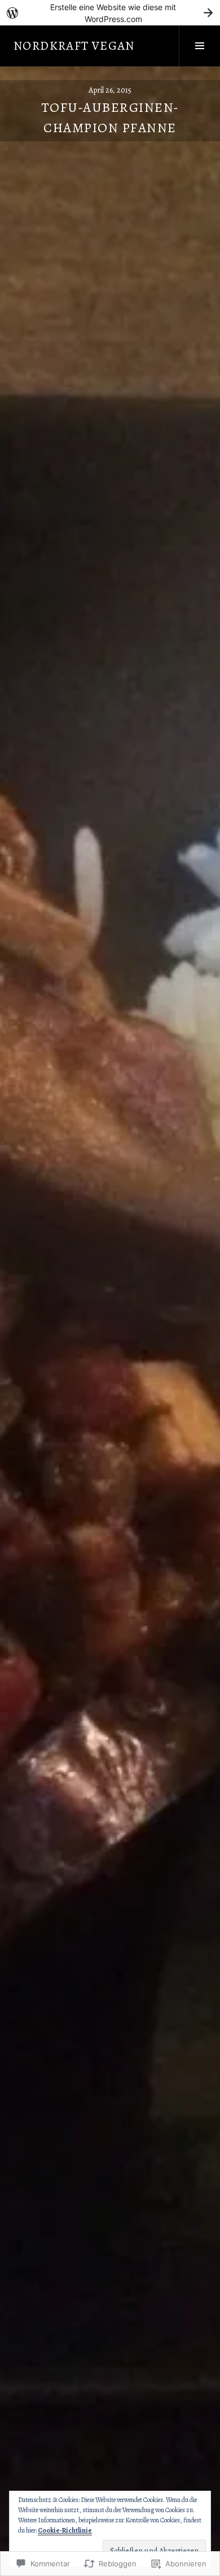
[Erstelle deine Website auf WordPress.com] (110, 13)
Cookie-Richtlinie (65, 2530)
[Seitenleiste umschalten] (199, 46)
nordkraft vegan (74, 46)
